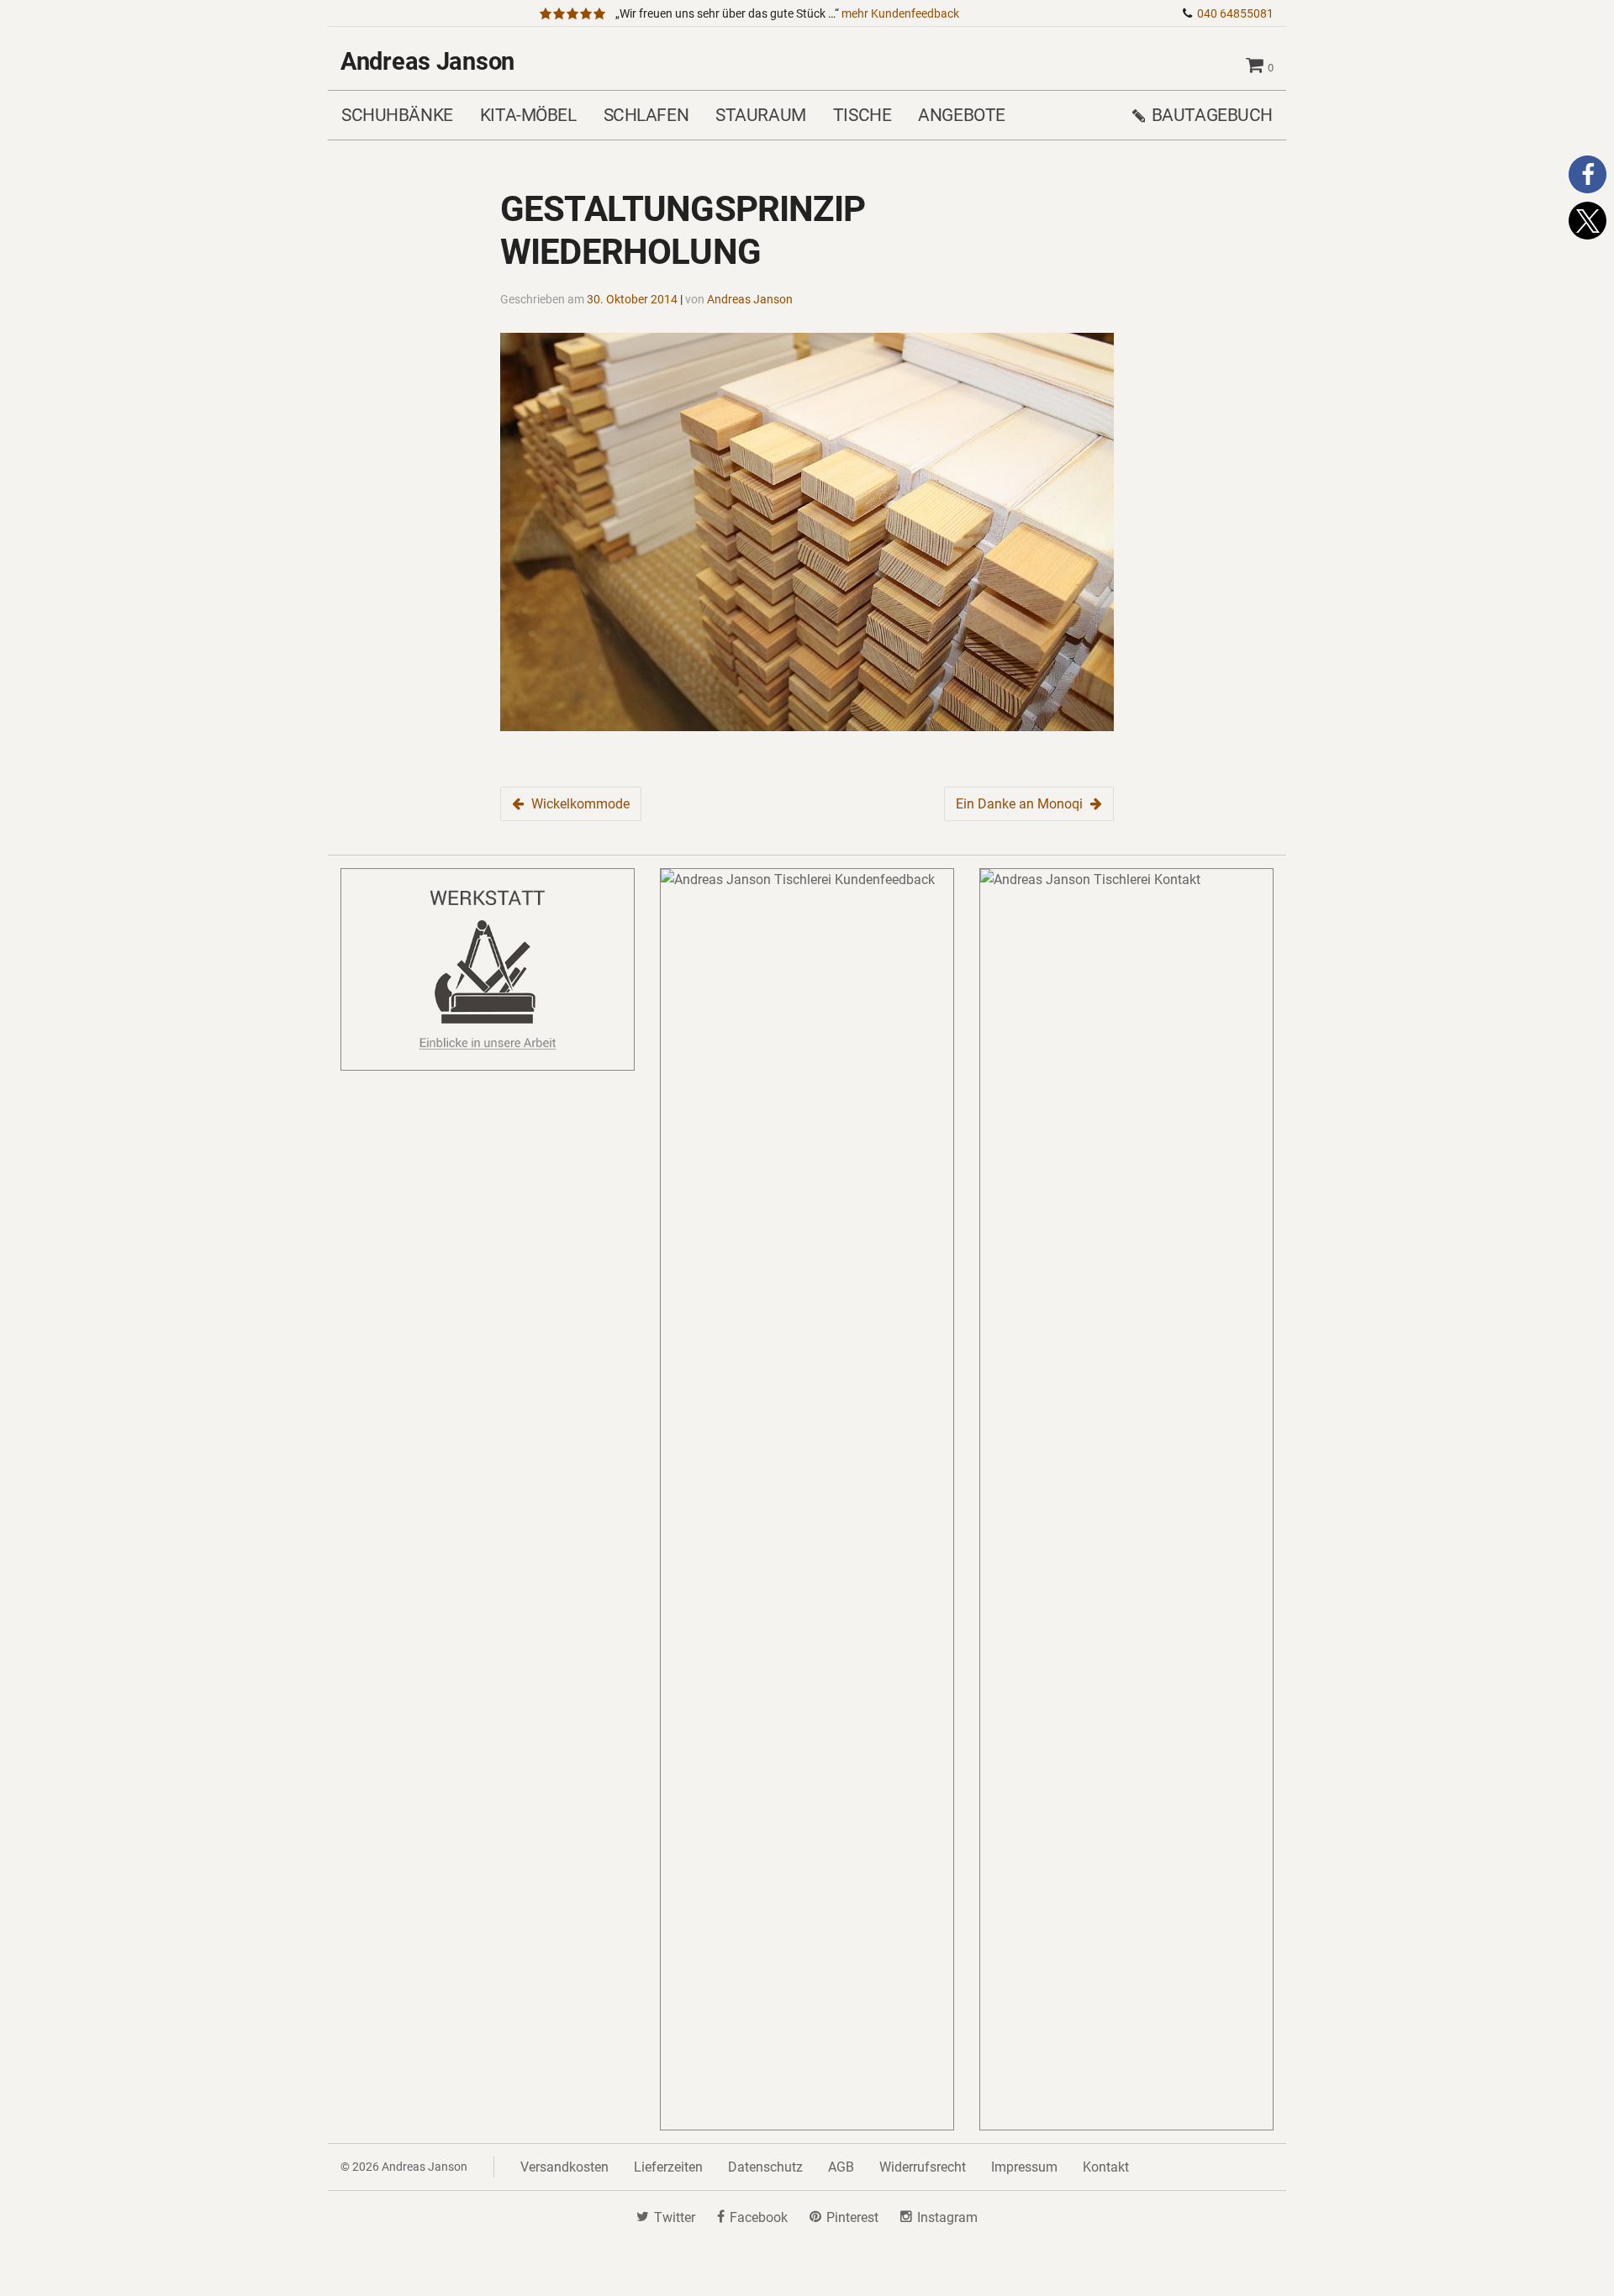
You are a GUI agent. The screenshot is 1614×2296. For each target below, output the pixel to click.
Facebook (759, 2217)
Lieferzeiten (668, 2167)
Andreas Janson (427, 61)
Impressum (1024, 2167)
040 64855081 (1235, 14)
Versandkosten (564, 2167)
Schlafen (646, 115)
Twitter (675, 2217)
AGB (841, 2167)
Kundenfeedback (900, 14)
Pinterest (852, 2217)
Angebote (962, 115)
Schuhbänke (397, 115)
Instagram (947, 2217)
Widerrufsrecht (923, 2167)
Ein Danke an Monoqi (1019, 804)
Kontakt (1106, 2167)
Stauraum (761, 115)
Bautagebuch (1212, 115)
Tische (862, 115)
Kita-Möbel (528, 115)
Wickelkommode (580, 804)
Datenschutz (765, 2167)
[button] (1588, 174)
